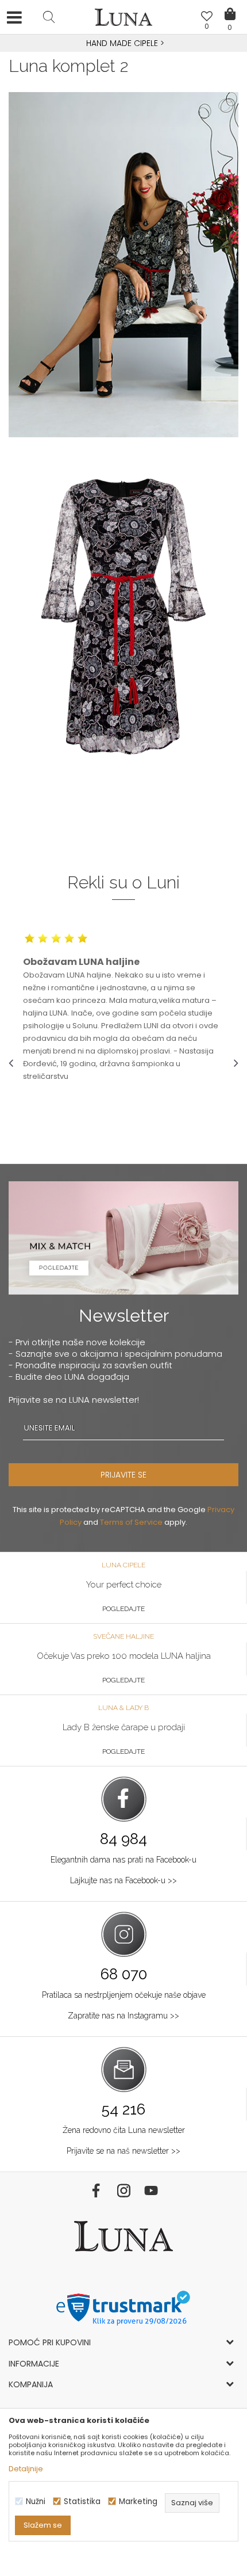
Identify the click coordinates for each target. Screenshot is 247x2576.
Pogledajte (123, 1609)
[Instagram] (123, 2190)
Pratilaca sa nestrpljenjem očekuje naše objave (124, 1995)
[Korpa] (230, 6)
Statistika (82, 2501)
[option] (123, 44)
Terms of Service (131, 1522)
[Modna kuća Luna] (123, 20)
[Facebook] (96, 2190)
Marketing (138, 2501)
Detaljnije (26, 2469)
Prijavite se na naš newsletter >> (123, 2151)
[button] (49, 17)
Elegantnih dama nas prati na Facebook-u (123, 1860)
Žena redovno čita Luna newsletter (124, 2130)
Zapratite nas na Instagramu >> (123, 2016)
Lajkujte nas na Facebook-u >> (123, 1880)
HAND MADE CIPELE (123, 43)
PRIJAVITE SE (123, 1475)
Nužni (36, 2501)
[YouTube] (151, 2190)
